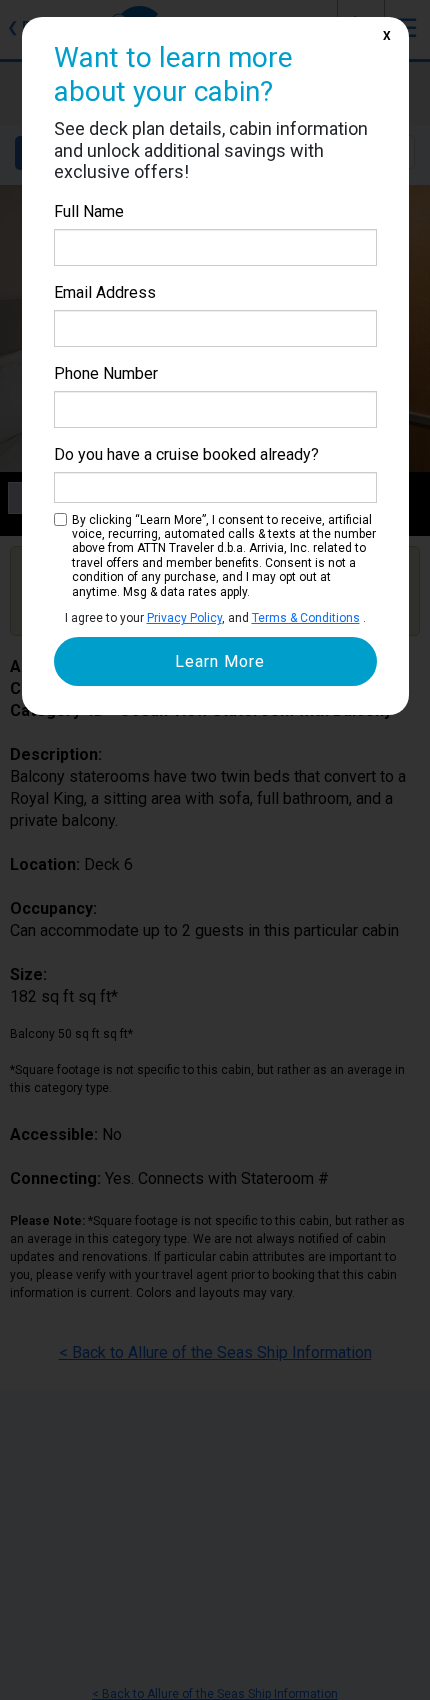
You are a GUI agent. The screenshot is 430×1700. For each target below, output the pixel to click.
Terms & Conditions (306, 618)
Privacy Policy (184, 618)
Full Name (89, 211)
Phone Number (106, 373)
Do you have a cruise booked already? (186, 454)
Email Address (105, 292)
